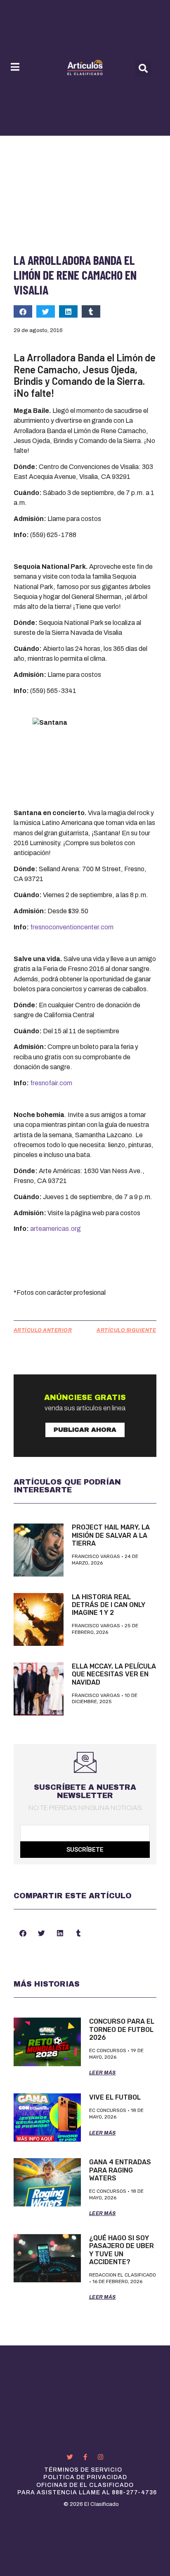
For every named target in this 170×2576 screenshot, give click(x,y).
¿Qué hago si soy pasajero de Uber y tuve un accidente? (122, 2250)
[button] (143, 68)
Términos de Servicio (83, 2470)
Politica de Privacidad (85, 2477)
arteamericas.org (55, 1229)
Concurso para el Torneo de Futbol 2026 (122, 2029)
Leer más (103, 2073)
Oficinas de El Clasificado (85, 2485)
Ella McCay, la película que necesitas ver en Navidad (114, 1674)
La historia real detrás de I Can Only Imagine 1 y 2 (109, 1605)
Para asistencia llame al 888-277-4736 (87, 2492)
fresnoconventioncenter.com (72, 927)
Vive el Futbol (115, 2097)
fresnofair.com (51, 1083)
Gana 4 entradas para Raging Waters (120, 2170)
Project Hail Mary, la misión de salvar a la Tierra (111, 1535)
